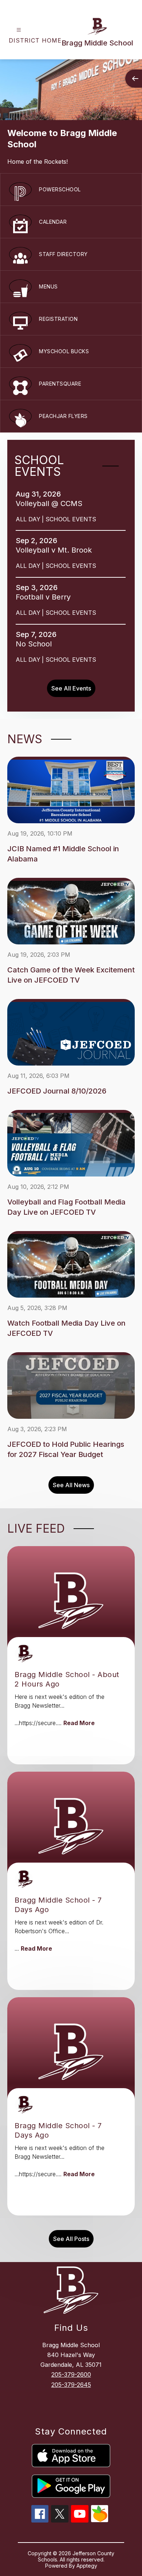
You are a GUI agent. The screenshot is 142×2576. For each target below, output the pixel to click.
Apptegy (87, 2566)
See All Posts (71, 2239)
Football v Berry (45, 597)
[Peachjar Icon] (100, 2520)
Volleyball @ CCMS (51, 503)
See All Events (71, 688)
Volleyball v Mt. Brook (56, 550)
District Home (35, 40)
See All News (71, 1485)
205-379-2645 (71, 2385)
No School (36, 644)
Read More (79, 1723)
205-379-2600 (71, 2374)
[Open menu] (19, 30)
